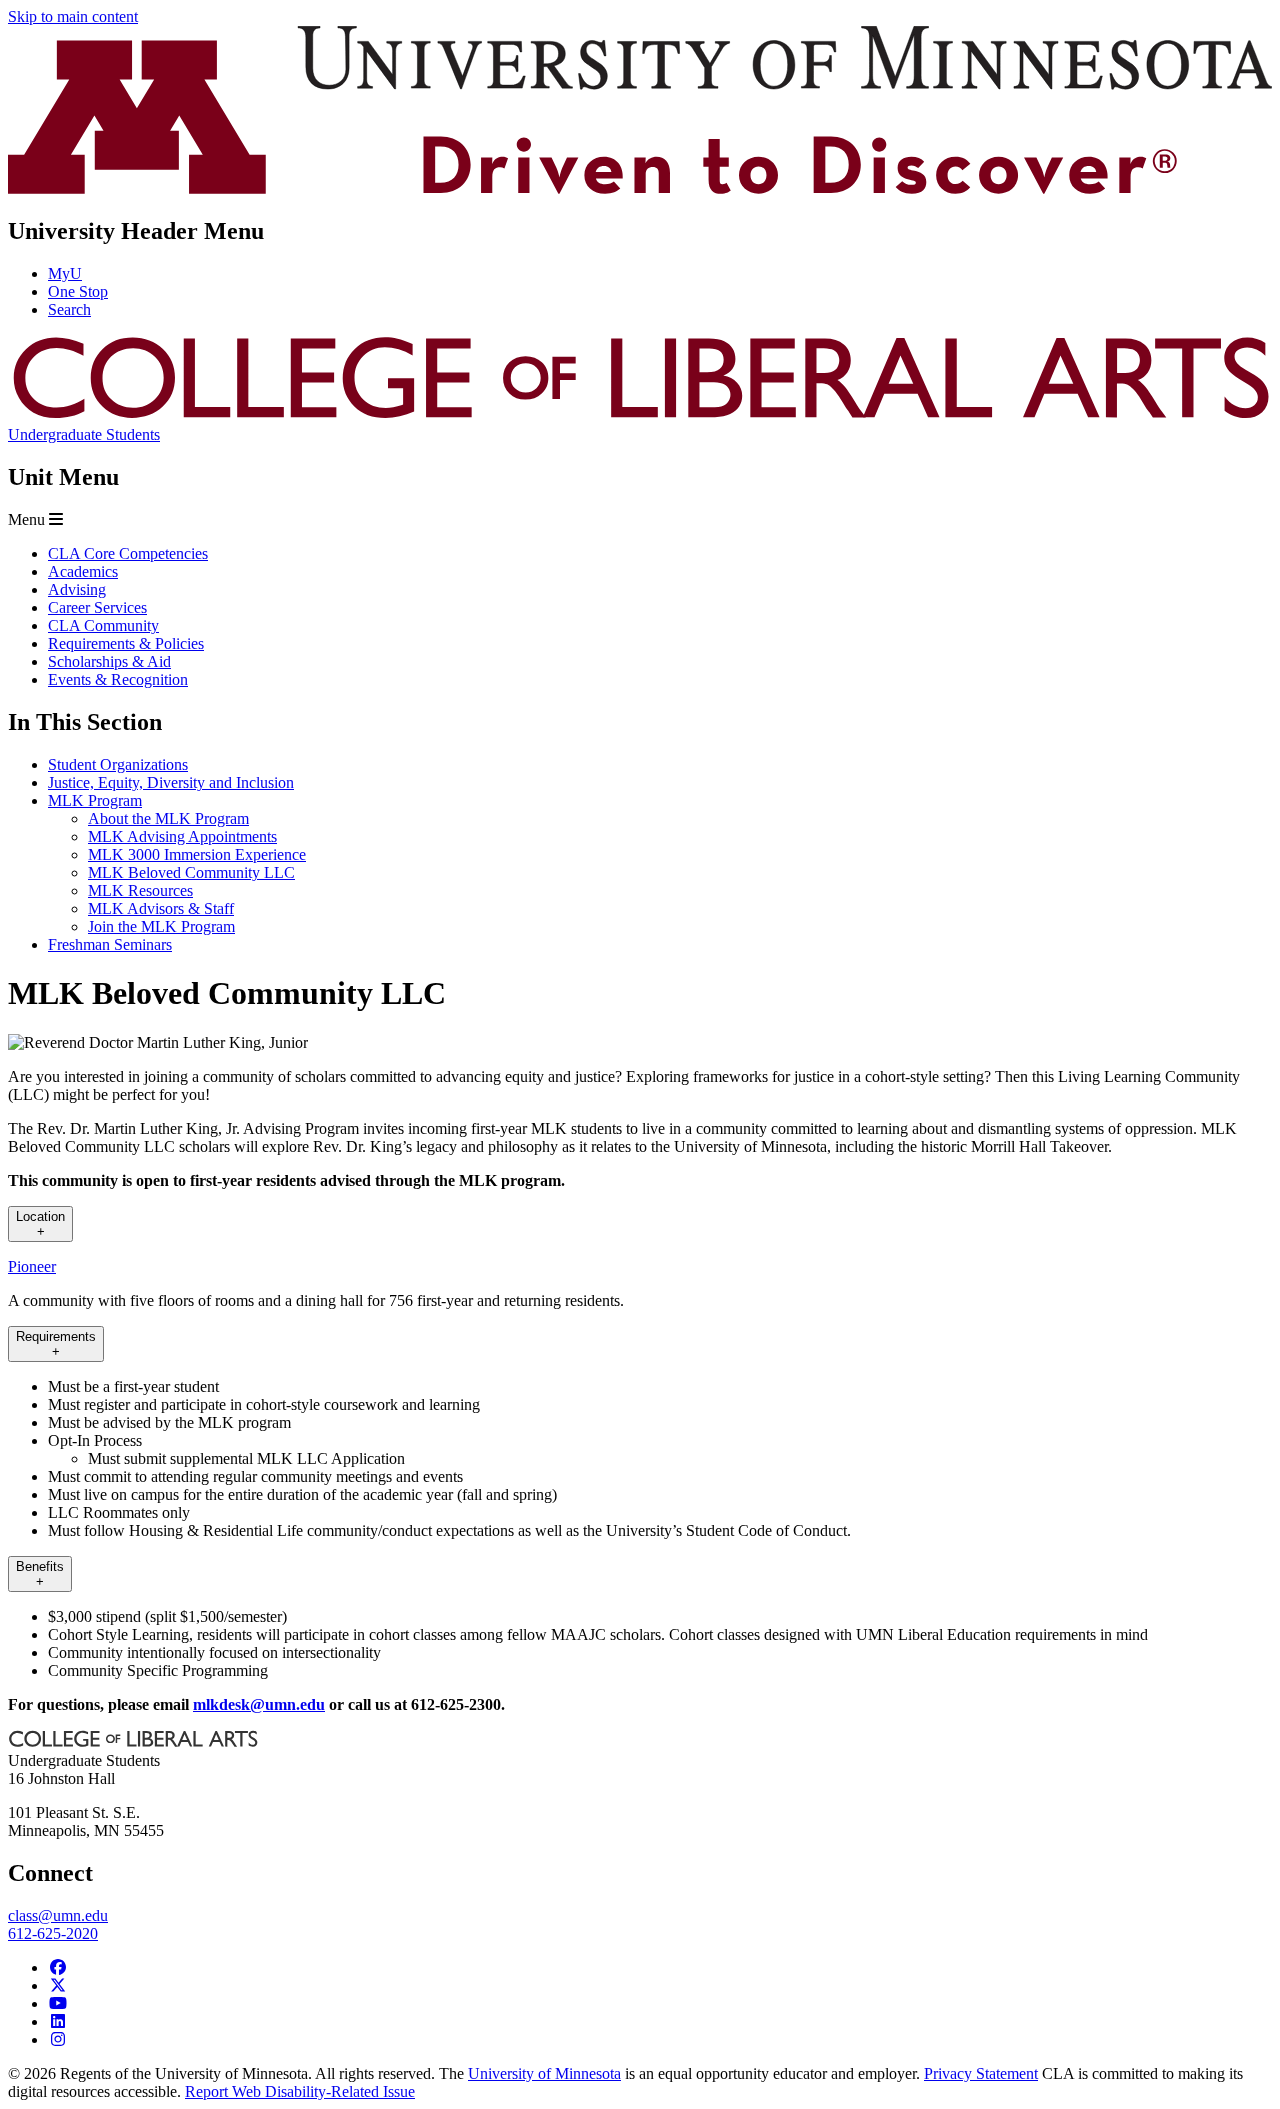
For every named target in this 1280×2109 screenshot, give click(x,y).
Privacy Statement (981, 2073)
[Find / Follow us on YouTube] (58, 2003)
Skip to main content (73, 16)
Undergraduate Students (84, 434)
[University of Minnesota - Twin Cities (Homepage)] (640, 188)
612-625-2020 (53, 1933)
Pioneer (32, 1266)
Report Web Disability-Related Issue (300, 2091)
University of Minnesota (544, 2073)
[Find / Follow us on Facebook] (58, 1967)
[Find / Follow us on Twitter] (58, 1985)
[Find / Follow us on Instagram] (58, 2039)
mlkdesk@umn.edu (259, 1704)
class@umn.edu (58, 1915)
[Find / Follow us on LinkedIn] (58, 2021)
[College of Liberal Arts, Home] (640, 416)
